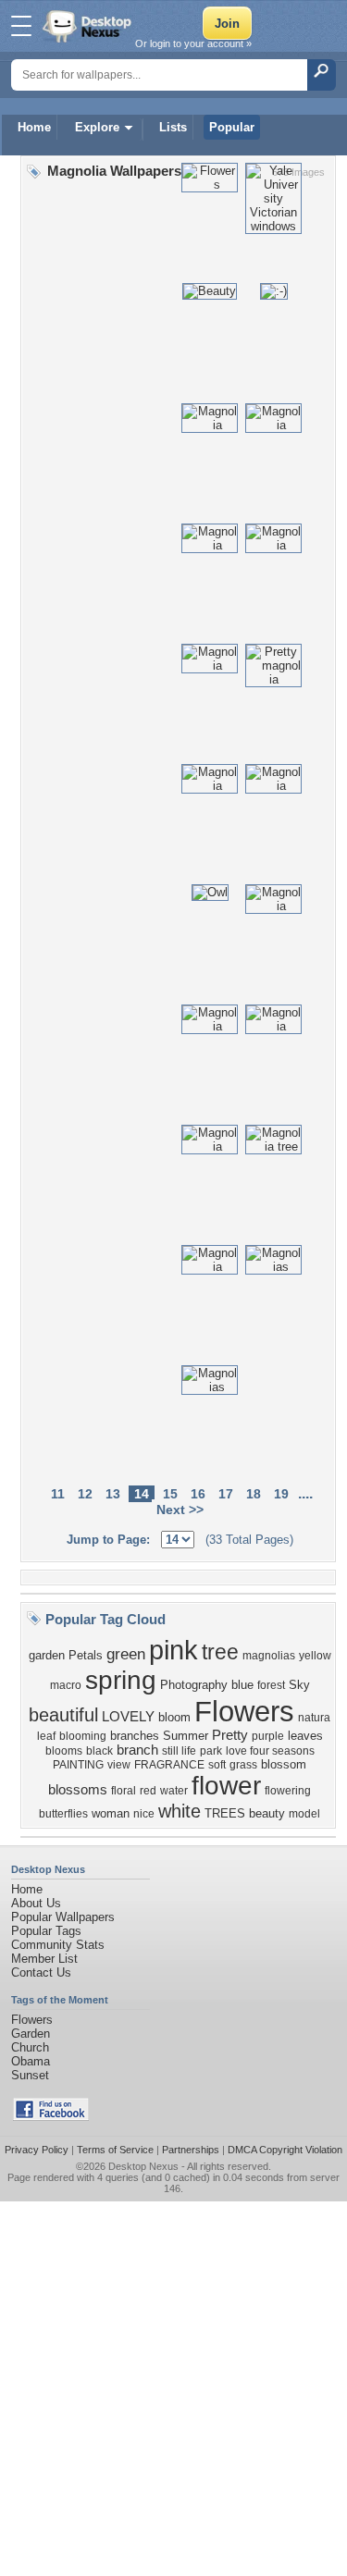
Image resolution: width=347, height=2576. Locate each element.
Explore (97, 127)
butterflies (63, 1814)
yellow (315, 1656)
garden (47, 1655)
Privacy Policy (37, 2150)
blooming (83, 1736)
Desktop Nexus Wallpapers (89, 26)
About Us (36, 1903)
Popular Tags (46, 1931)
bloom (174, 1717)
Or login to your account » (193, 43)
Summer (186, 1736)
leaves (305, 1736)
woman (111, 1813)
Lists (173, 127)
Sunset (30, 2075)
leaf (46, 1736)
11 (58, 1494)
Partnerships (191, 2150)
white (180, 1811)
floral (124, 1791)
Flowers (244, 1711)
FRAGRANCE (169, 1765)
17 (226, 1494)
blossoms (78, 1790)
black (99, 1751)
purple (268, 1736)
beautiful (63, 1715)
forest (271, 1685)
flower (226, 1786)
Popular (232, 127)
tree (220, 1652)
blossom (284, 1764)
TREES (225, 1813)
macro (66, 1685)
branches (135, 1736)
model (304, 1814)
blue (242, 1685)
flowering (288, 1791)
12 (85, 1494)
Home (34, 127)
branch (137, 1750)
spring (121, 1680)
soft (217, 1765)
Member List (44, 1959)
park (211, 1751)
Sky (299, 1685)
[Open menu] (21, 26)
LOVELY (128, 1717)
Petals (86, 1655)
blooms (64, 1751)
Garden (31, 2034)
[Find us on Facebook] (51, 2117)
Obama (31, 2061)
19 (281, 1494)
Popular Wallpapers (63, 1917)
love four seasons (270, 1751)
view (119, 1765)
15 (170, 1494)
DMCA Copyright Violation (285, 2150)
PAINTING (78, 1765)
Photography (194, 1685)
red (148, 1791)
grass (243, 1765)
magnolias (269, 1656)
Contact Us (41, 1972)
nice (144, 1814)
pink (173, 1650)
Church (30, 2047)
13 (113, 1494)
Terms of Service (115, 2150)
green (126, 1654)
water (174, 1791)
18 (254, 1494)
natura (314, 1718)
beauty (267, 1813)
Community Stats (58, 1945)
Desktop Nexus (143, 2166)
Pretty (230, 1735)
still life (179, 1751)
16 (198, 1494)
